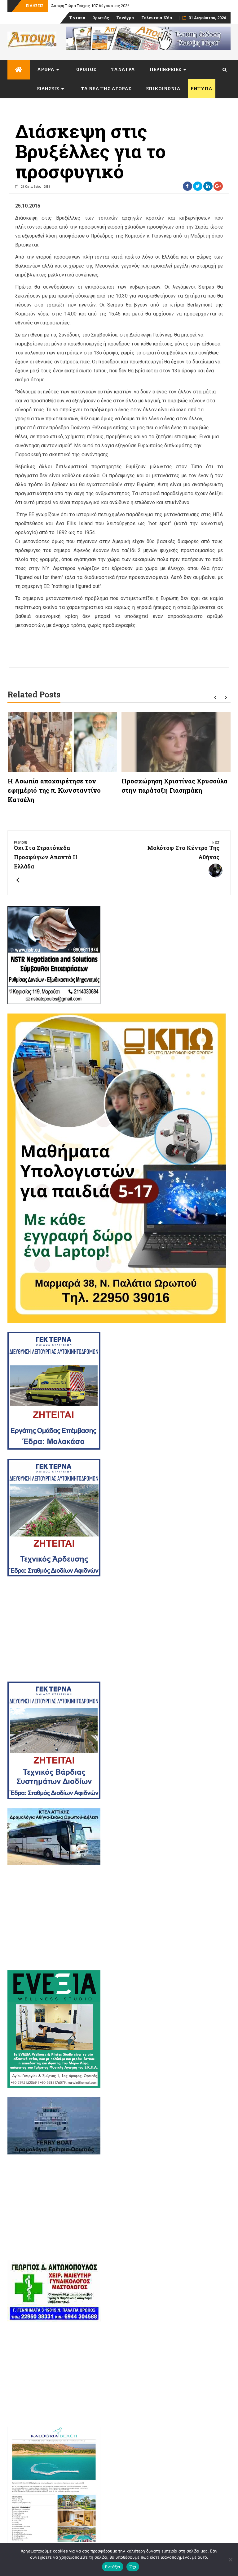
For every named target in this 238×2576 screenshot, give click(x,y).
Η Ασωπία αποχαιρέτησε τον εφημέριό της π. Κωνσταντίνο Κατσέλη (54, 790)
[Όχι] (230, 2560)
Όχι (133, 2567)
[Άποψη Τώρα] (19, 70)
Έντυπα (77, 18)
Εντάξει (113, 2567)
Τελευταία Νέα (157, 18)
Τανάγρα (125, 18)
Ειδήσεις (48, 89)
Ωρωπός (101, 18)
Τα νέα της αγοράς (106, 89)
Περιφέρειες (165, 69)
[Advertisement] (119, 1629)
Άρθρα (46, 69)
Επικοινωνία (163, 89)
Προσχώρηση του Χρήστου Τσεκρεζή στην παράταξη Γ (102, 6)
